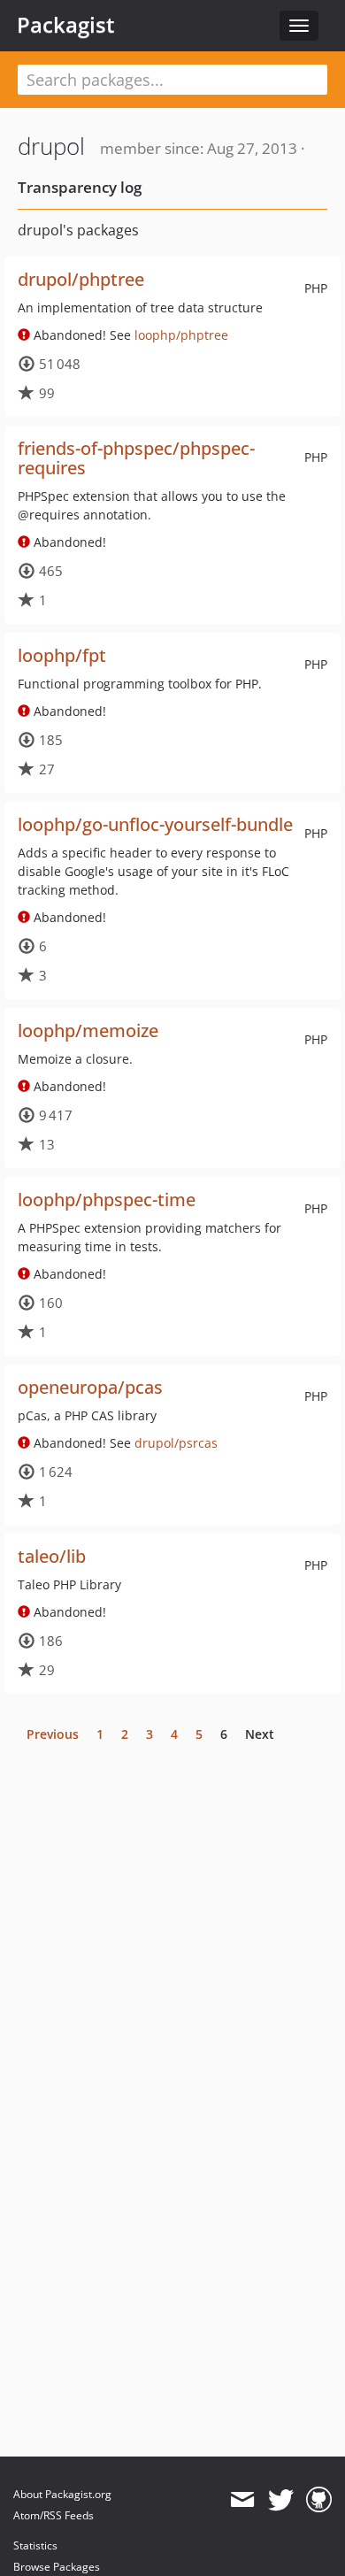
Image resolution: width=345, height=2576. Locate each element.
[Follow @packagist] (281, 2500)
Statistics (35, 2545)
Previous (53, 1734)
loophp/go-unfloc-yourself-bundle (155, 824)
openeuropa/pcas (90, 1387)
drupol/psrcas (176, 1443)
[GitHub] (319, 2500)
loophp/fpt (62, 655)
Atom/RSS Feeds (54, 2515)
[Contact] (242, 2500)
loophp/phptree (181, 335)
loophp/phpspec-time (107, 1200)
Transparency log (80, 187)
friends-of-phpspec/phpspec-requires (136, 458)
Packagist (66, 25)
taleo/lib (52, 1556)
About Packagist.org (62, 2494)
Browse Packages (57, 2567)
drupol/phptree (81, 279)
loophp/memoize (88, 1030)
